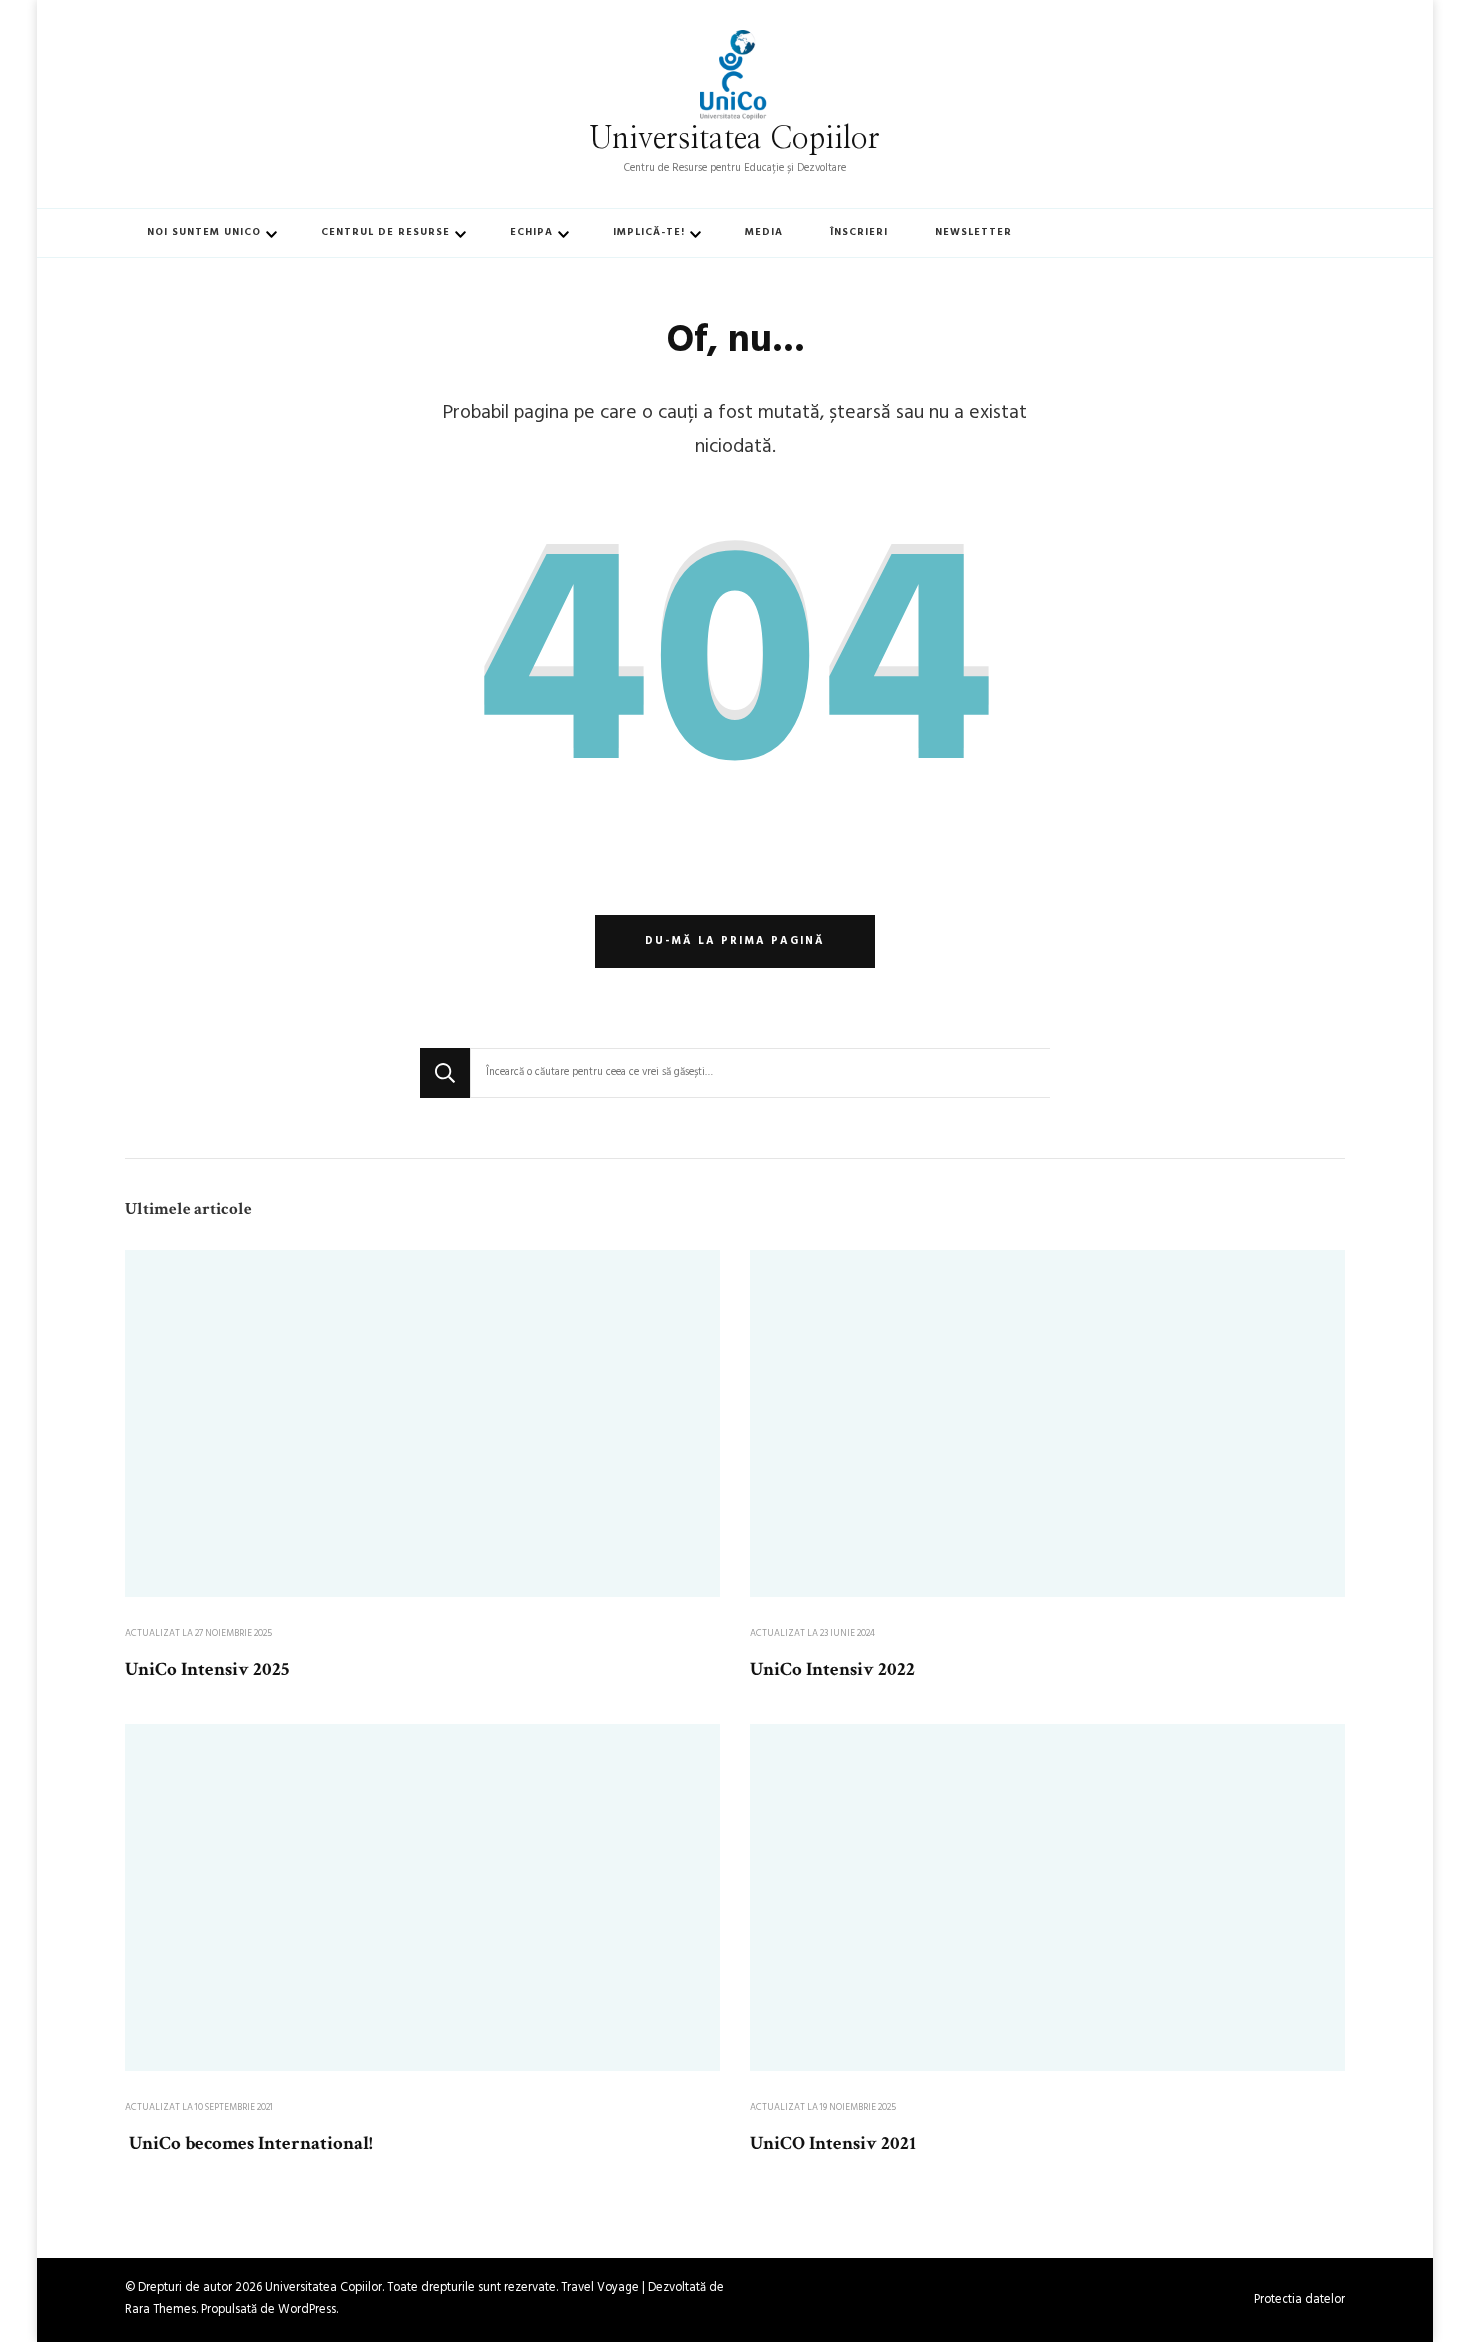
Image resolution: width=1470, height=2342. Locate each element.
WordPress (307, 2310)
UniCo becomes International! (249, 2143)
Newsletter (973, 232)
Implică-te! (649, 232)
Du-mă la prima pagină (735, 941)
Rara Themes (160, 2310)
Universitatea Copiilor (735, 139)
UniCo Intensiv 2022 (832, 1669)
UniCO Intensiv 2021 (833, 2143)
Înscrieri (859, 232)
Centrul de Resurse (385, 232)
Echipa (531, 232)
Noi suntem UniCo (204, 232)
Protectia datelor (1299, 2300)
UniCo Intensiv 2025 (207, 1669)
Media (764, 232)
